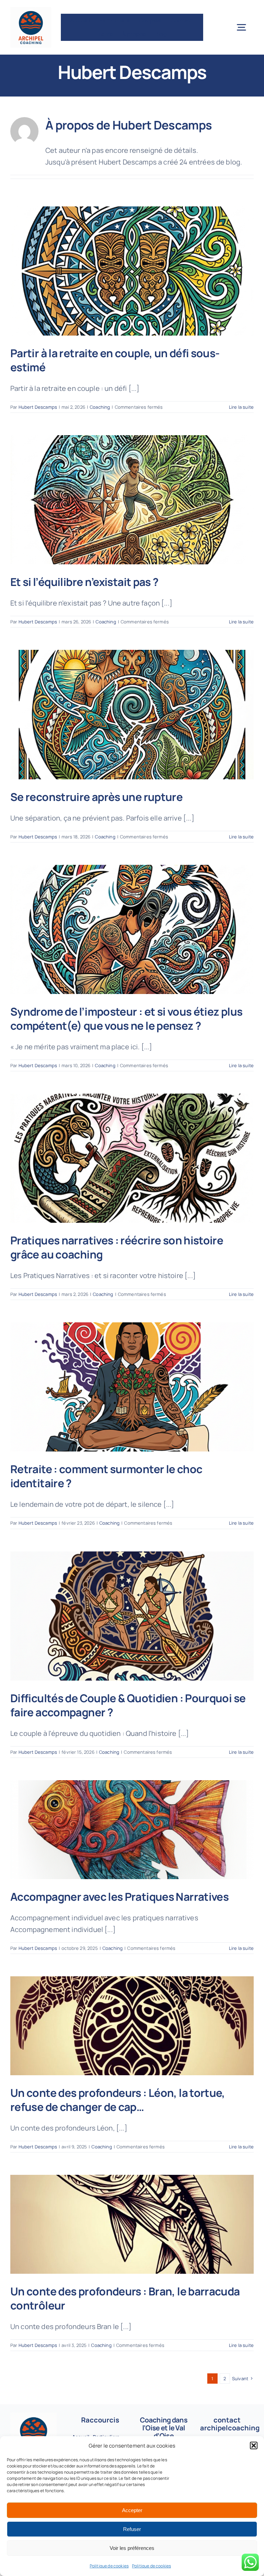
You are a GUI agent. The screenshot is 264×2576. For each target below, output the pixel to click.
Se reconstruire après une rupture (96, 797)
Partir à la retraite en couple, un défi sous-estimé (115, 360)
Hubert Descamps (38, 407)
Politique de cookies (109, 2566)
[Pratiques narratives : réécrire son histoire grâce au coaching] (132, 1158)
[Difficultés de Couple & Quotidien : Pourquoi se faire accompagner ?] (132, 1616)
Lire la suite (241, 407)
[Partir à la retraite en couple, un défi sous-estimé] (132, 271)
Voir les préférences (132, 2548)
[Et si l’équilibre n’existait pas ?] (132, 500)
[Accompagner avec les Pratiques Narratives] (132, 1830)
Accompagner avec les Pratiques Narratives (119, 1896)
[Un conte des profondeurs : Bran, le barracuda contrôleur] (132, 2224)
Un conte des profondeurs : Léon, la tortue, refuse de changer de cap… (118, 2100)
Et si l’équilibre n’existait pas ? (84, 582)
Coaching (100, 407)
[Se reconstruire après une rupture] (132, 714)
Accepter (132, 2510)
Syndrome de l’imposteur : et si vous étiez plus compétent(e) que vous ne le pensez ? (126, 1018)
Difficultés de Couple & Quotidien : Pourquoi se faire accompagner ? (128, 1705)
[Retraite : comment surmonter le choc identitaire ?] (132, 1387)
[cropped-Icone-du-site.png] (31, 10)
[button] (254, 2445)
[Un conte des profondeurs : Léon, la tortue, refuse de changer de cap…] (132, 2026)
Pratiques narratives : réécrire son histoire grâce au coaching (117, 1247)
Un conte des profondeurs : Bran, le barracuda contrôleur (125, 2298)
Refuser (132, 2529)
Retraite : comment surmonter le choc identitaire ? (106, 1476)
